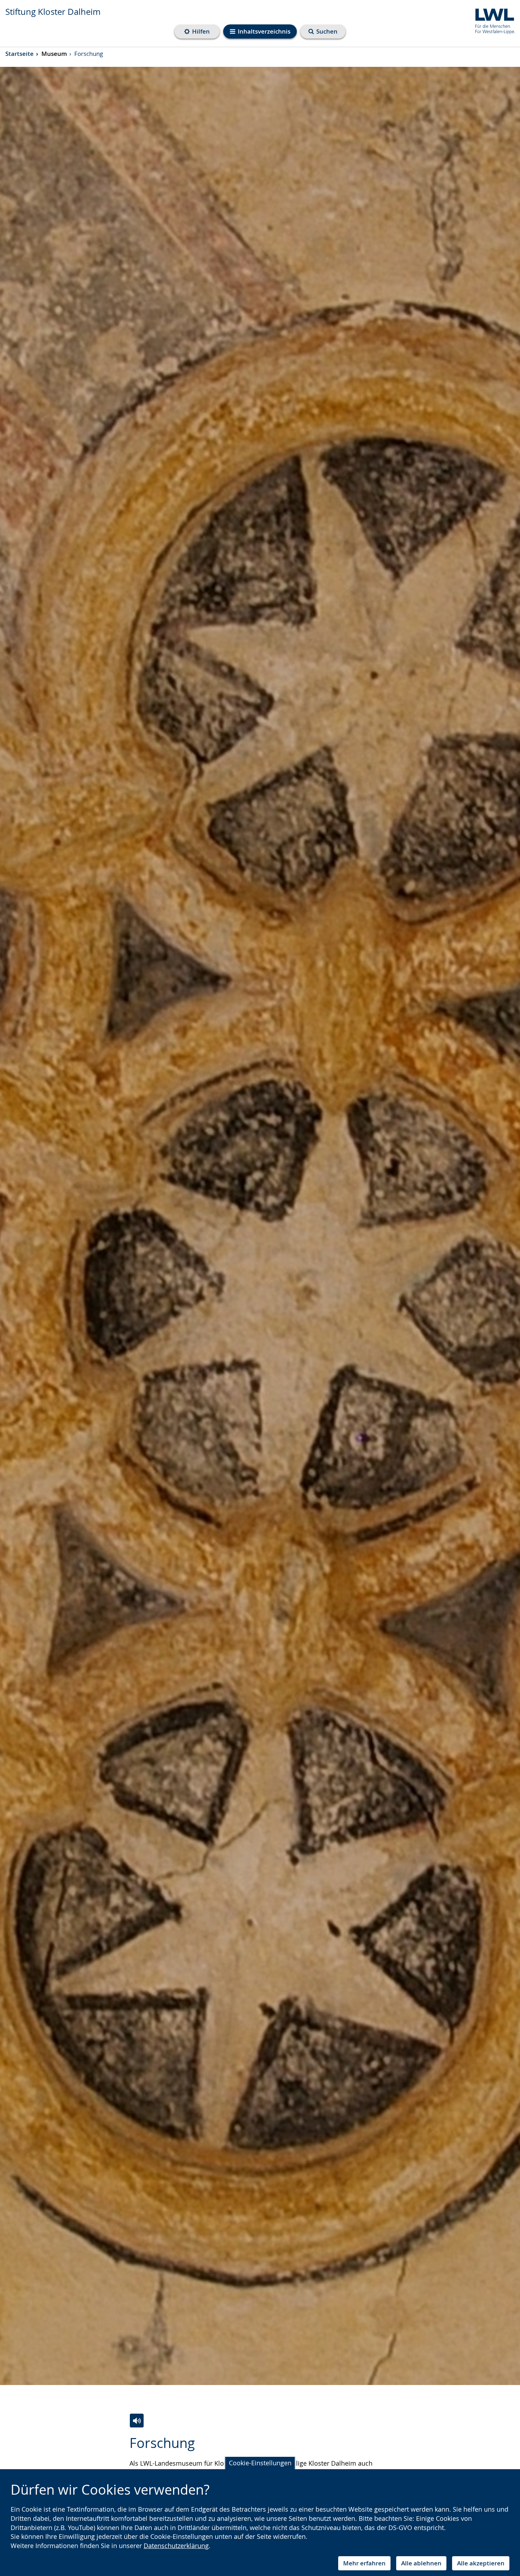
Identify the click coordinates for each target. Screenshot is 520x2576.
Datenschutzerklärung (176, 2546)
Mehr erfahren (364, 2563)
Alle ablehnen (421, 2563)
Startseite (19, 54)
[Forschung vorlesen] (137, 2421)
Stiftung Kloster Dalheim (53, 12)
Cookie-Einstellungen (260, 2463)
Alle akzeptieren (481, 2563)
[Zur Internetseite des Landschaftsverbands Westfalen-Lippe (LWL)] (492, 20)
